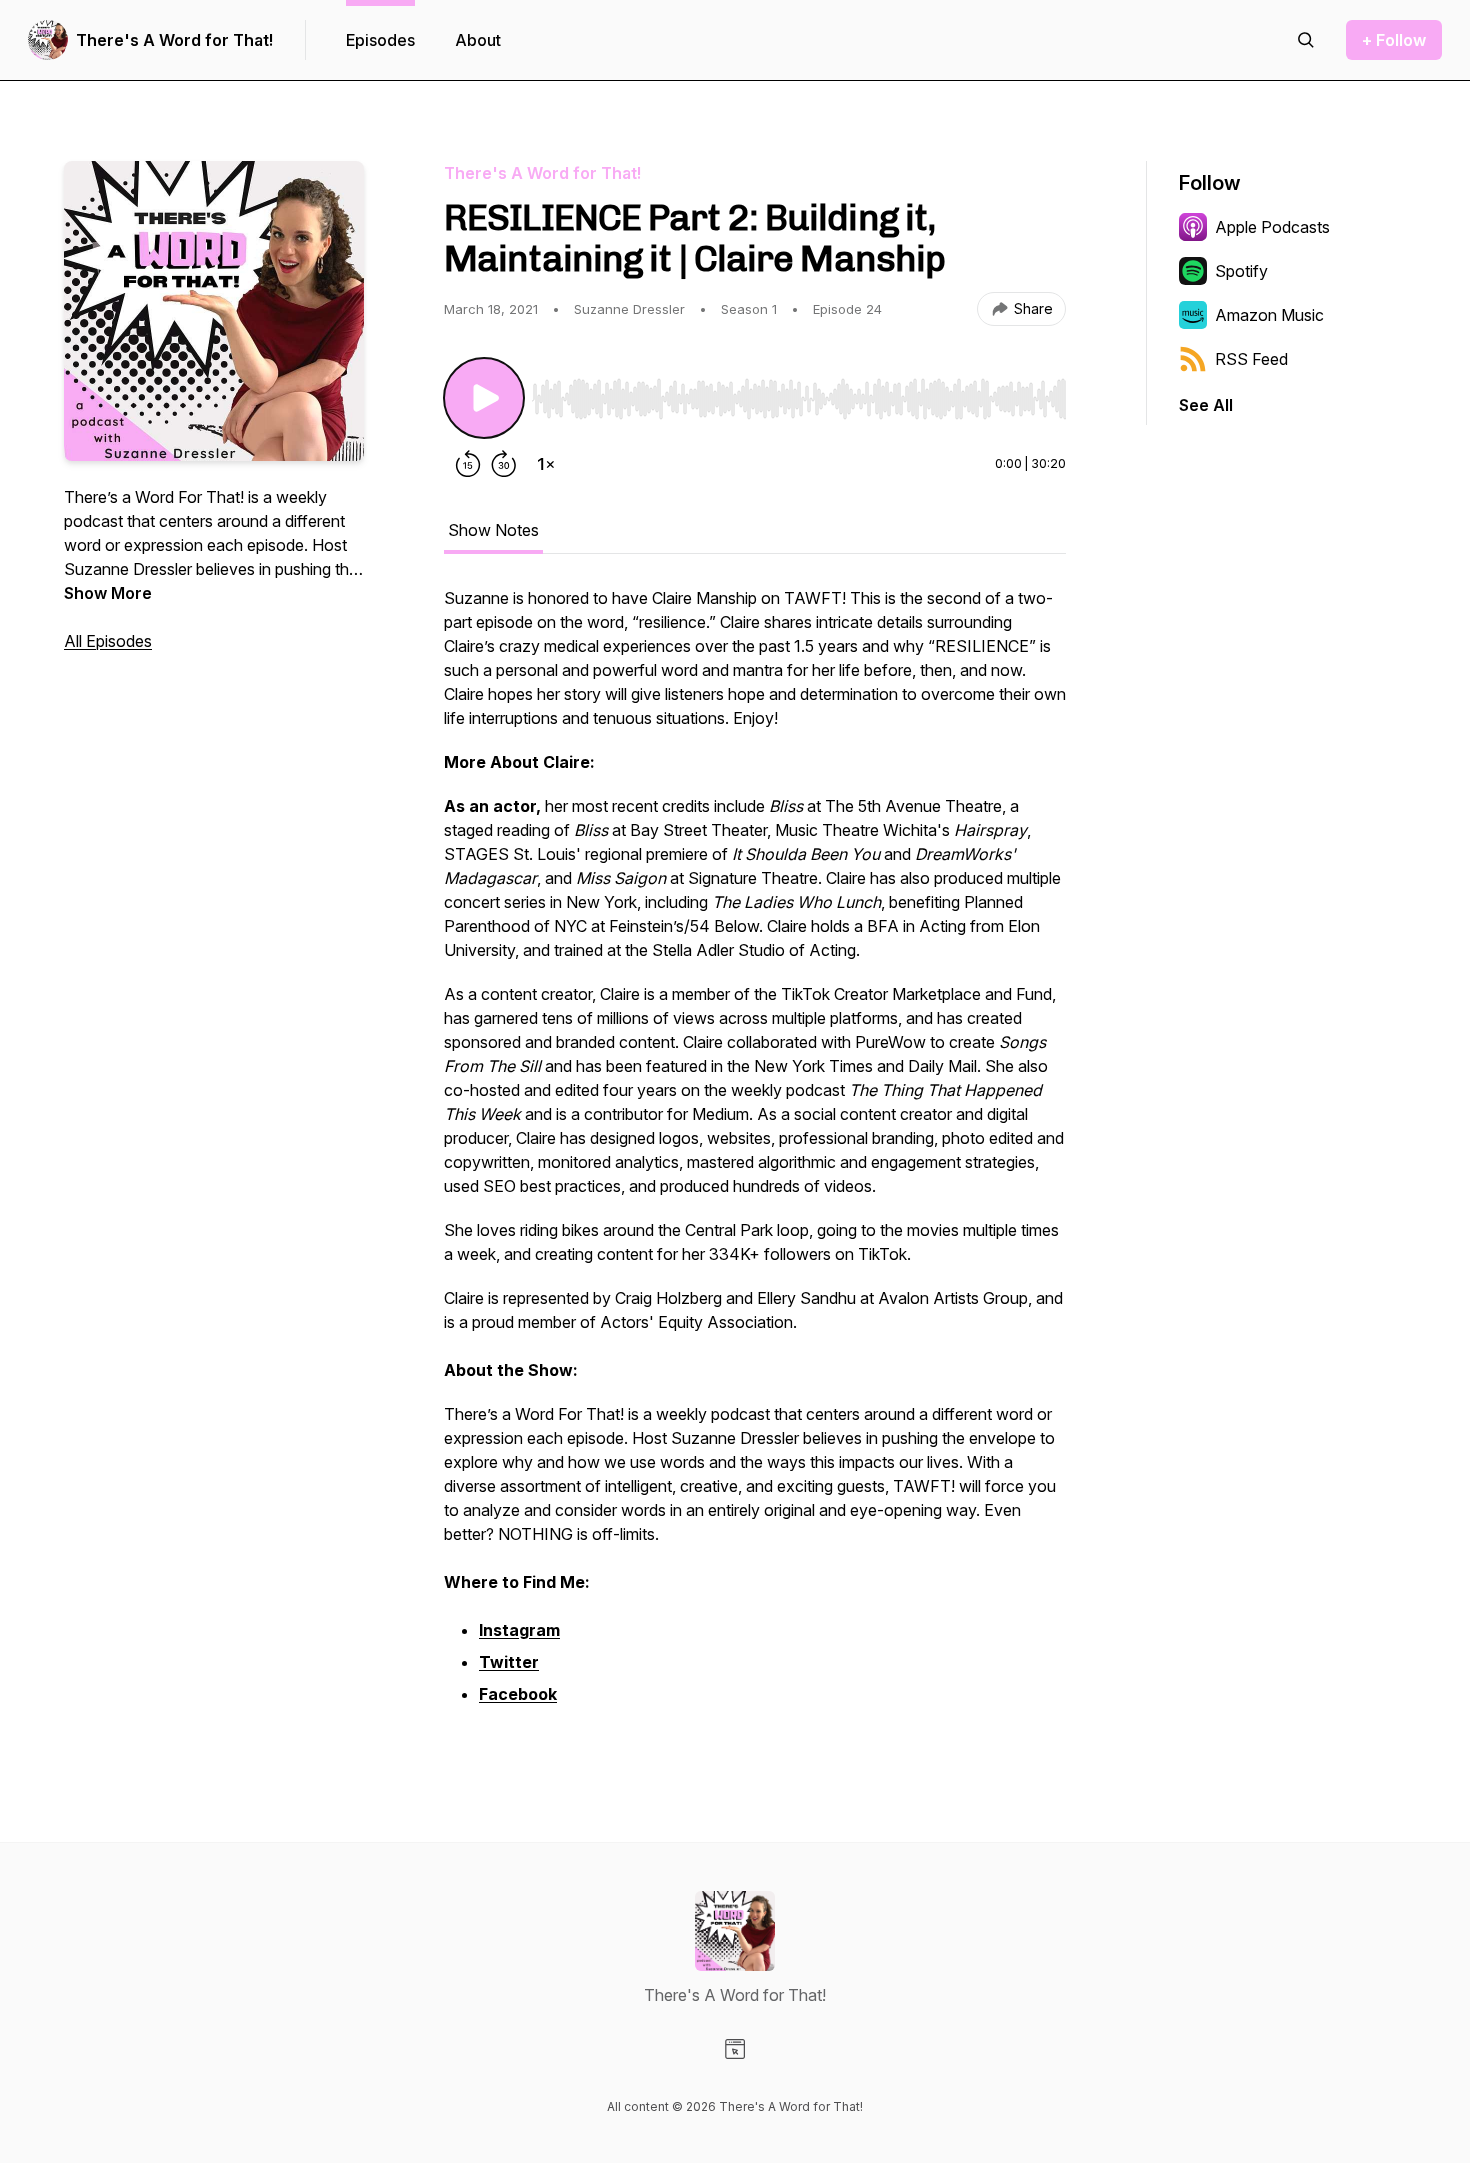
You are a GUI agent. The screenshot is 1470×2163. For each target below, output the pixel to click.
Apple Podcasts (1272, 227)
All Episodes (108, 641)
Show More (108, 593)
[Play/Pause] (484, 398)
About (478, 40)
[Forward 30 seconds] (504, 464)
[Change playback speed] (546, 464)
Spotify (1241, 271)
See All (1206, 405)
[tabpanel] (755, 1158)
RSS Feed (1251, 359)
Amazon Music (1269, 315)
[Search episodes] (1306, 40)
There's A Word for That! (174, 40)
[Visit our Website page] (735, 2049)
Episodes (380, 40)
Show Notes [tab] (493, 530)
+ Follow (1394, 40)
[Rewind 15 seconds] (468, 464)
